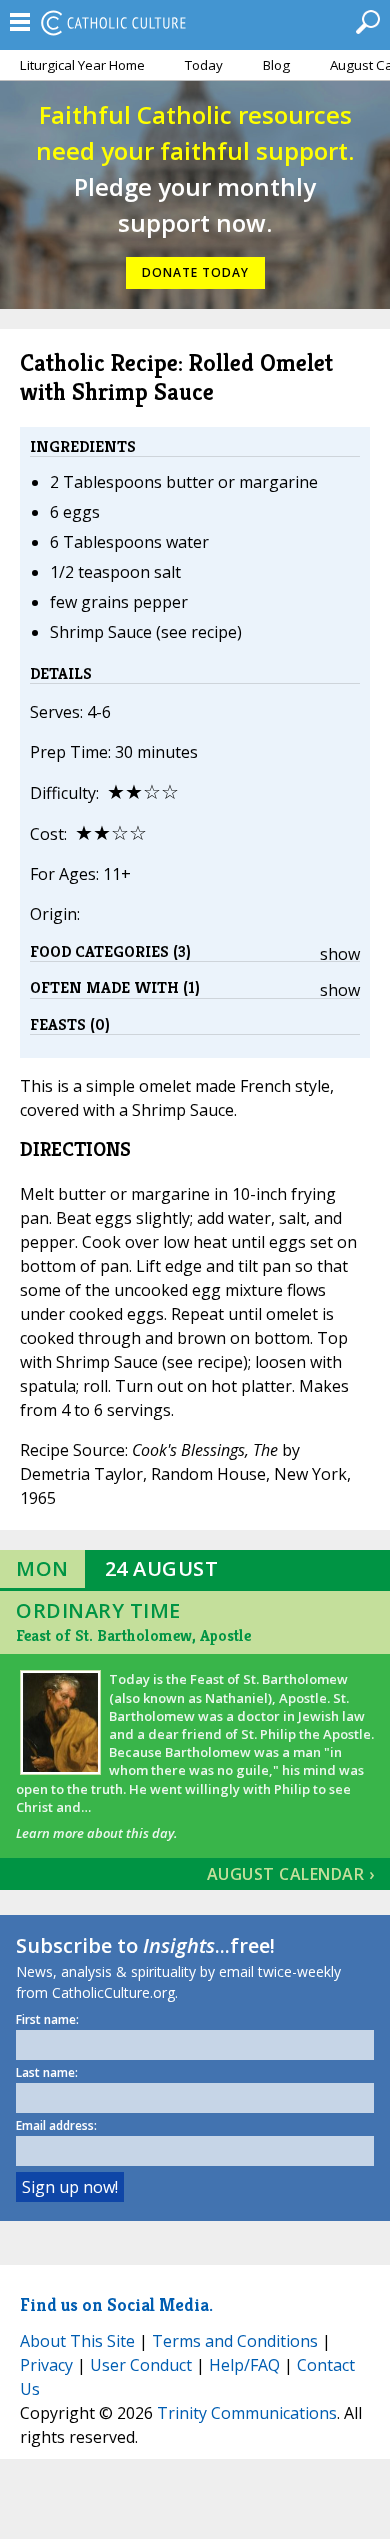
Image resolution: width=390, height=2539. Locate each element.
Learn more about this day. (96, 1833)
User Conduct (141, 2365)
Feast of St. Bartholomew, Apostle (133, 1635)
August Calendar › (291, 1874)
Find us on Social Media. (116, 2304)
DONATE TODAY (195, 272)
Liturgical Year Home (82, 65)
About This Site (77, 2341)
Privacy (46, 2365)
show (340, 954)
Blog (276, 65)
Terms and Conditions (235, 2341)
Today (204, 65)
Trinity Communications (247, 2413)
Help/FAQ (244, 2365)
